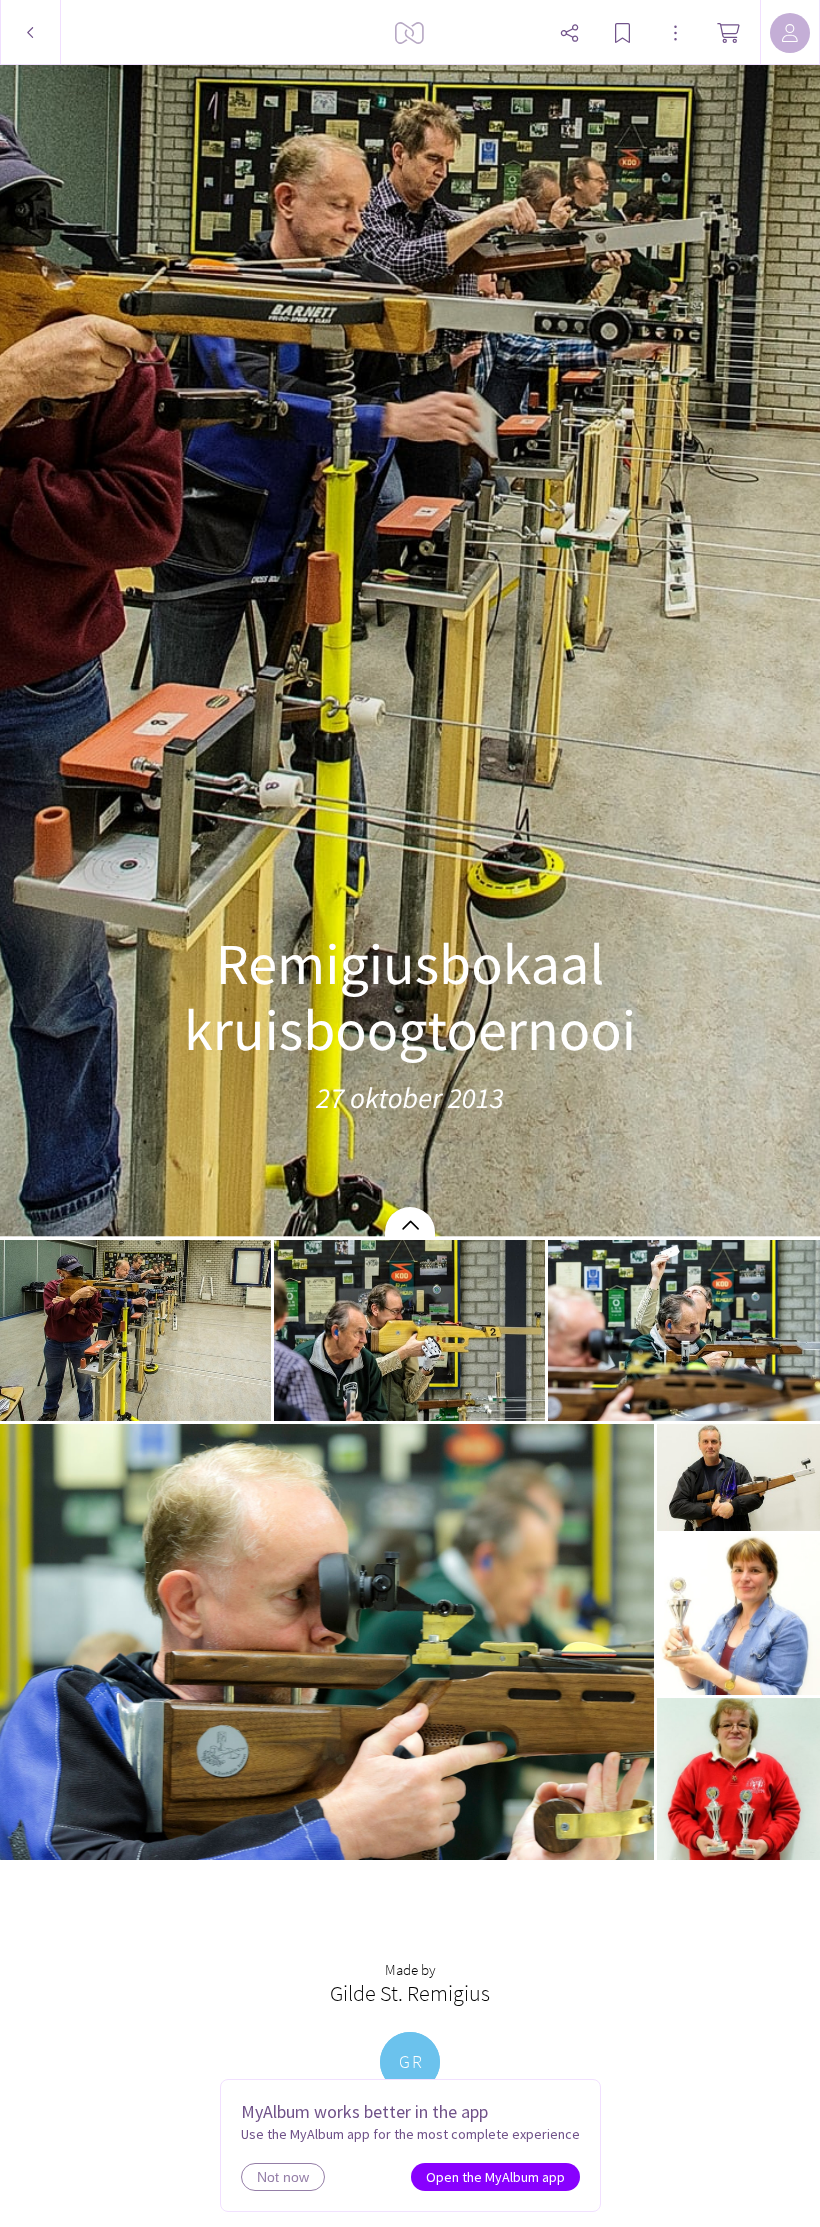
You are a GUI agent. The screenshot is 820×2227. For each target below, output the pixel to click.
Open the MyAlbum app (495, 2177)
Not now (283, 2177)
